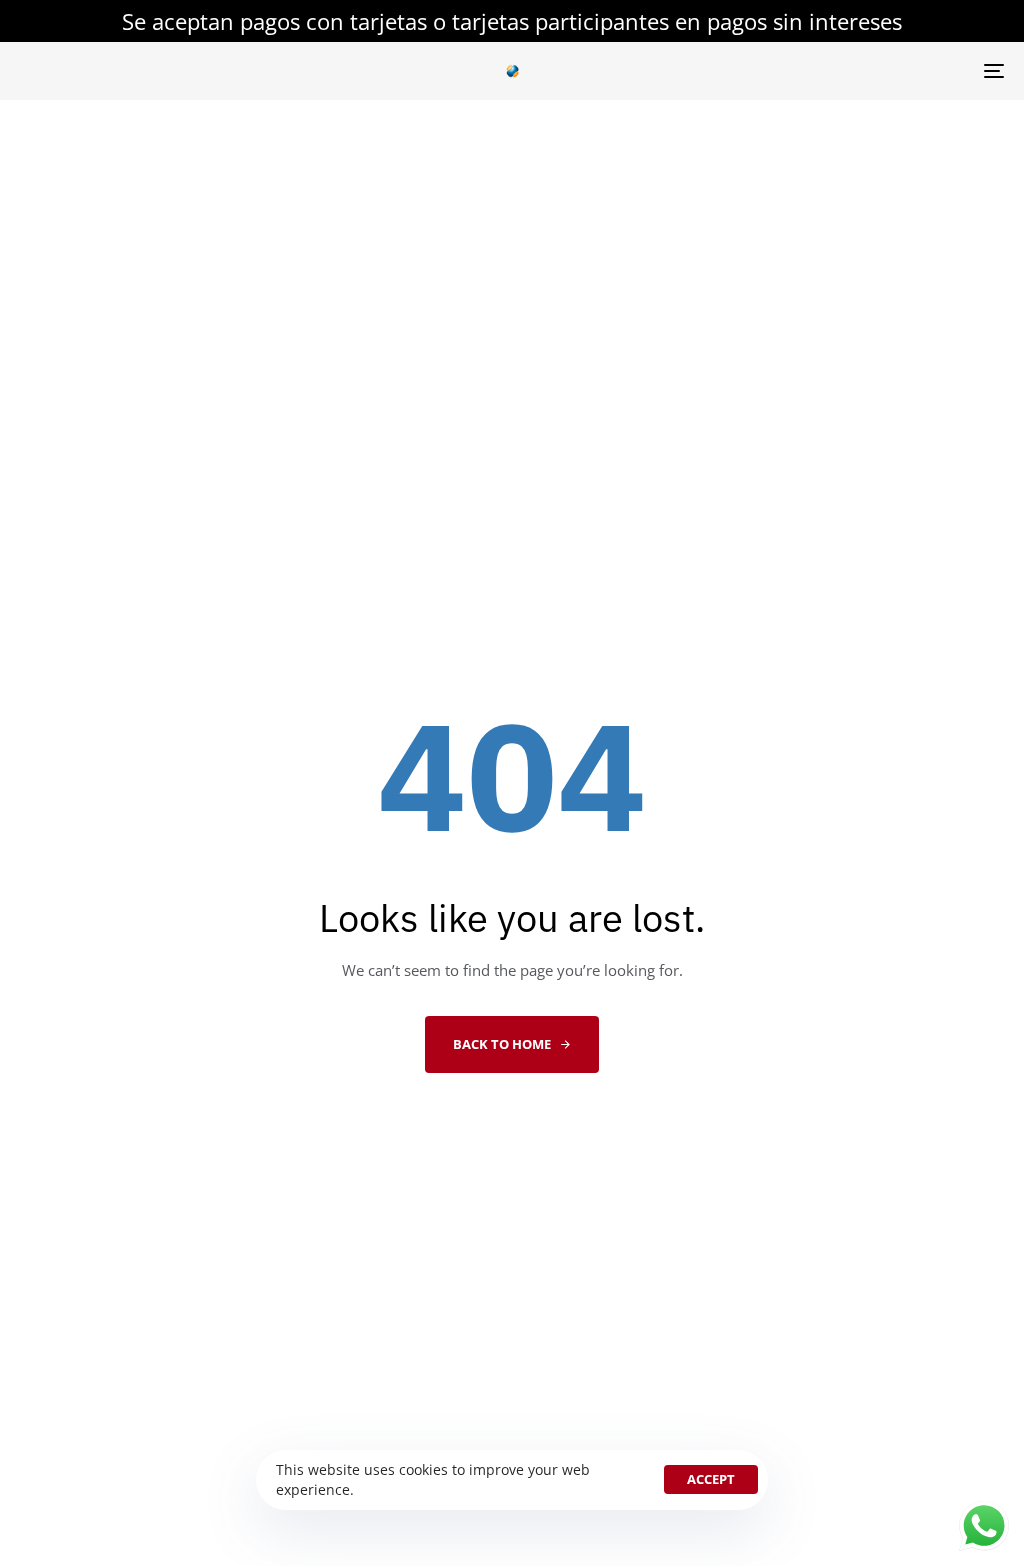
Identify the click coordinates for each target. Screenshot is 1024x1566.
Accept (711, 1479)
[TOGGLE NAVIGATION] (840, 71)
